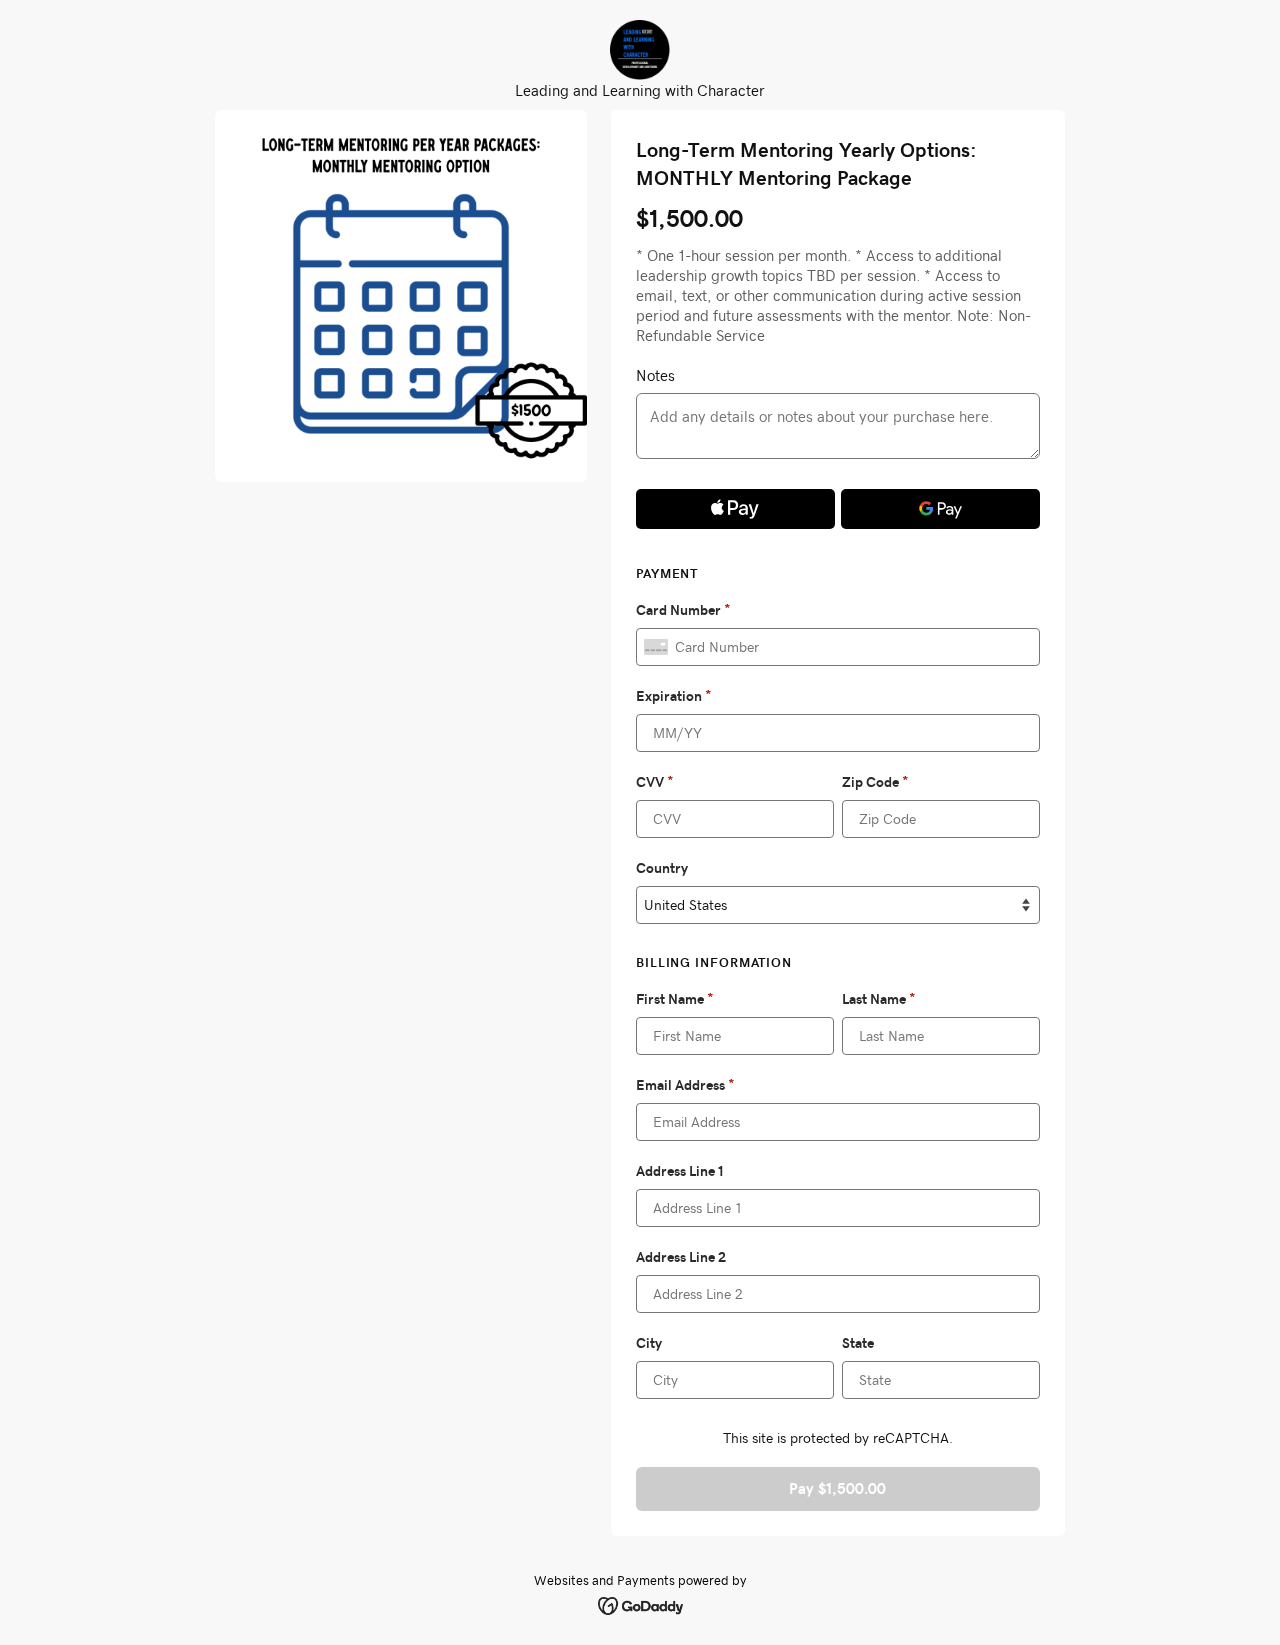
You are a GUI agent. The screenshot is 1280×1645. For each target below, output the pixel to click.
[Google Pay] (940, 509)
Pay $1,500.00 (837, 1488)
